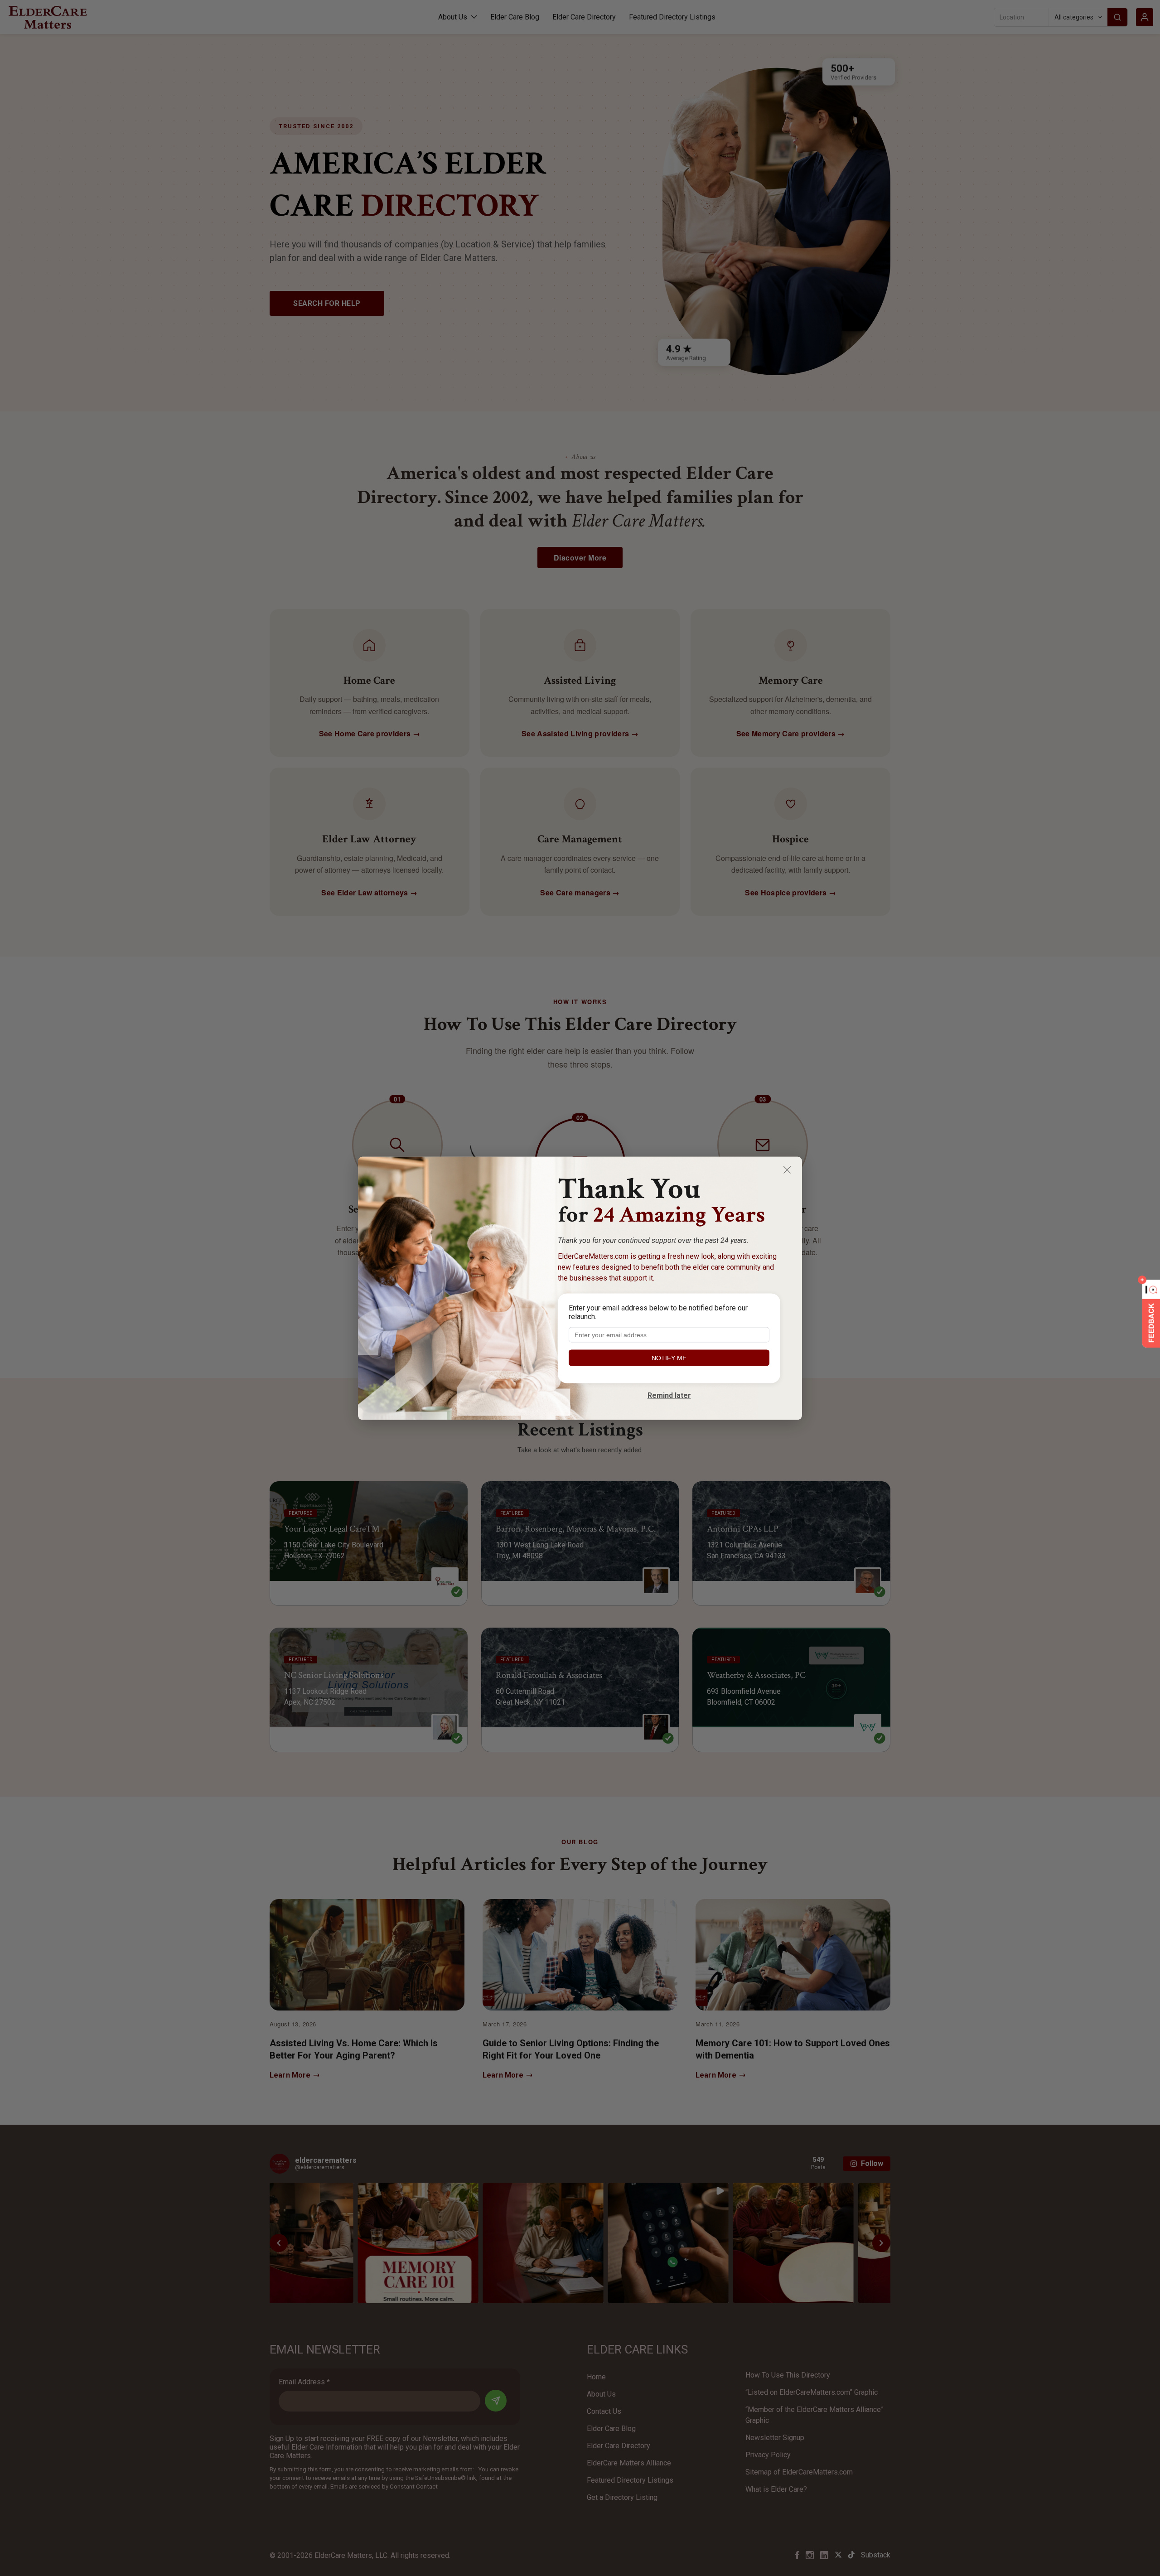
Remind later (669, 1395)
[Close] (787, 1170)
